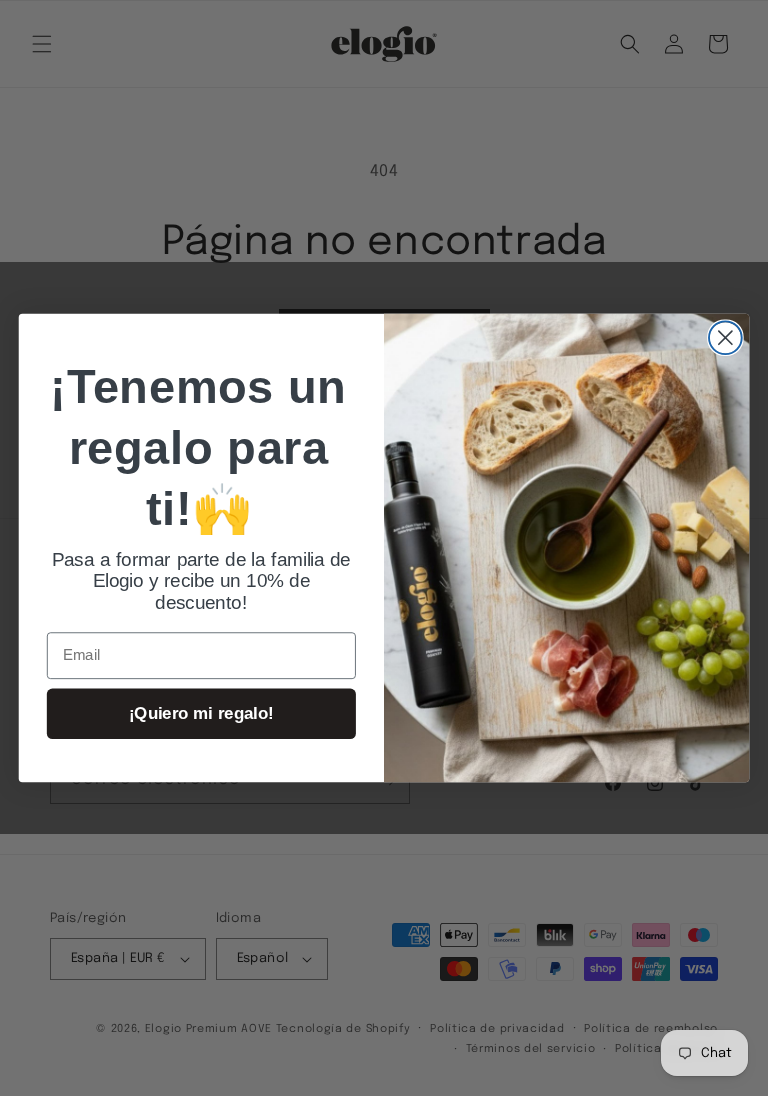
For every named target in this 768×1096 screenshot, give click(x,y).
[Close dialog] (725, 337)
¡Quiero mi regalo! (201, 713)
